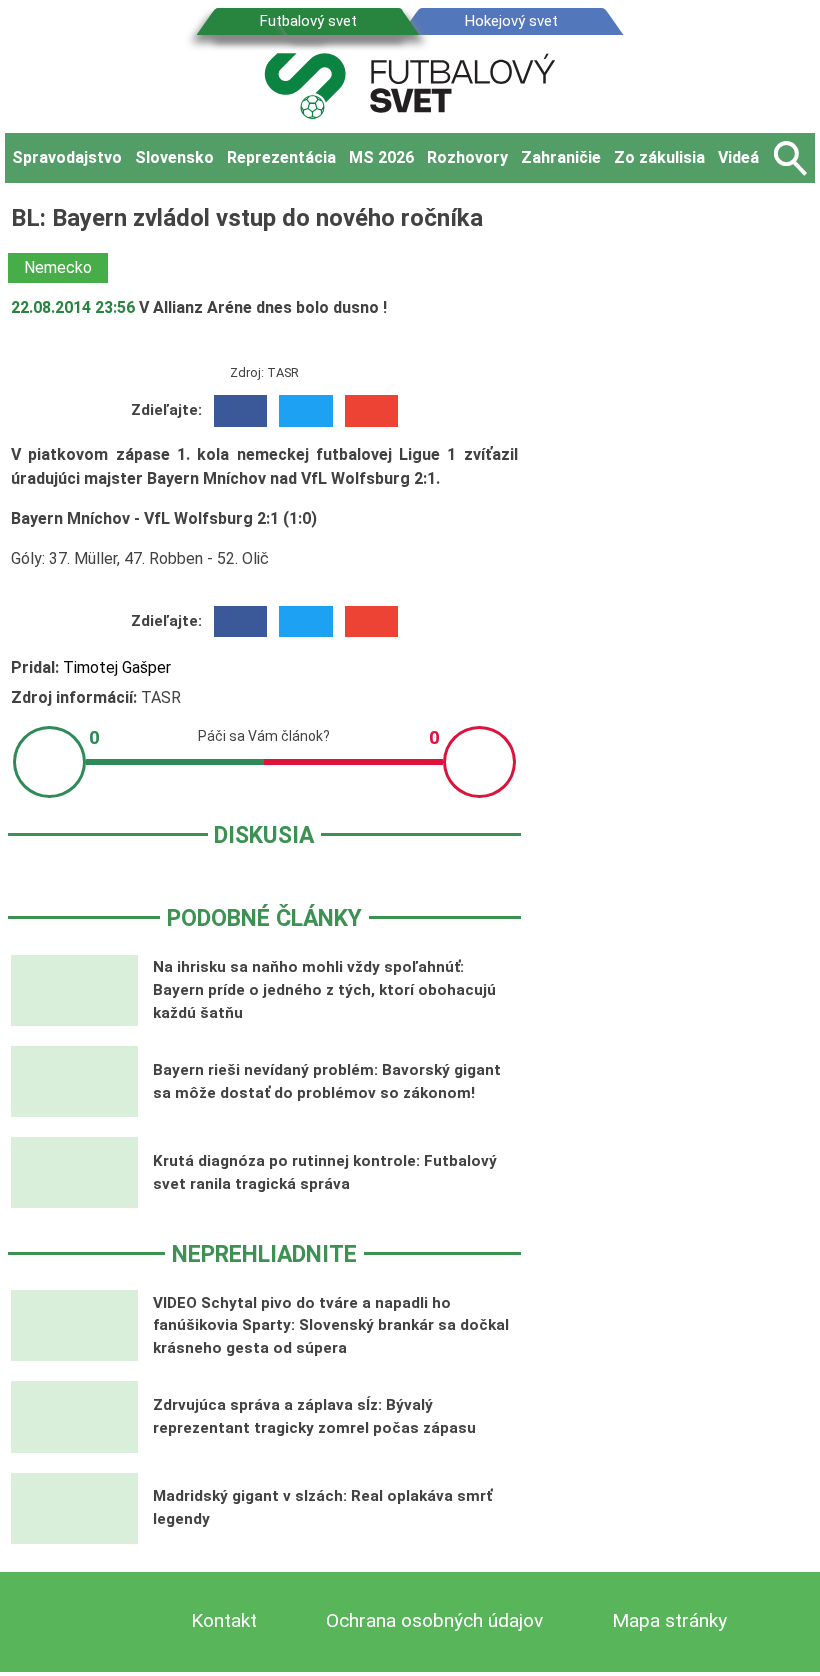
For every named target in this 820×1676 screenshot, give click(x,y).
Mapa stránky (669, 1620)
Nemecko (58, 267)
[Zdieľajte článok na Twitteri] (305, 411)
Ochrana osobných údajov (434, 1620)
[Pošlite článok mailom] (371, 411)
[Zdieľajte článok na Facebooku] (240, 411)
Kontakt (224, 1620)
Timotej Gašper (117, 667)
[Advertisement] (681, 499)
